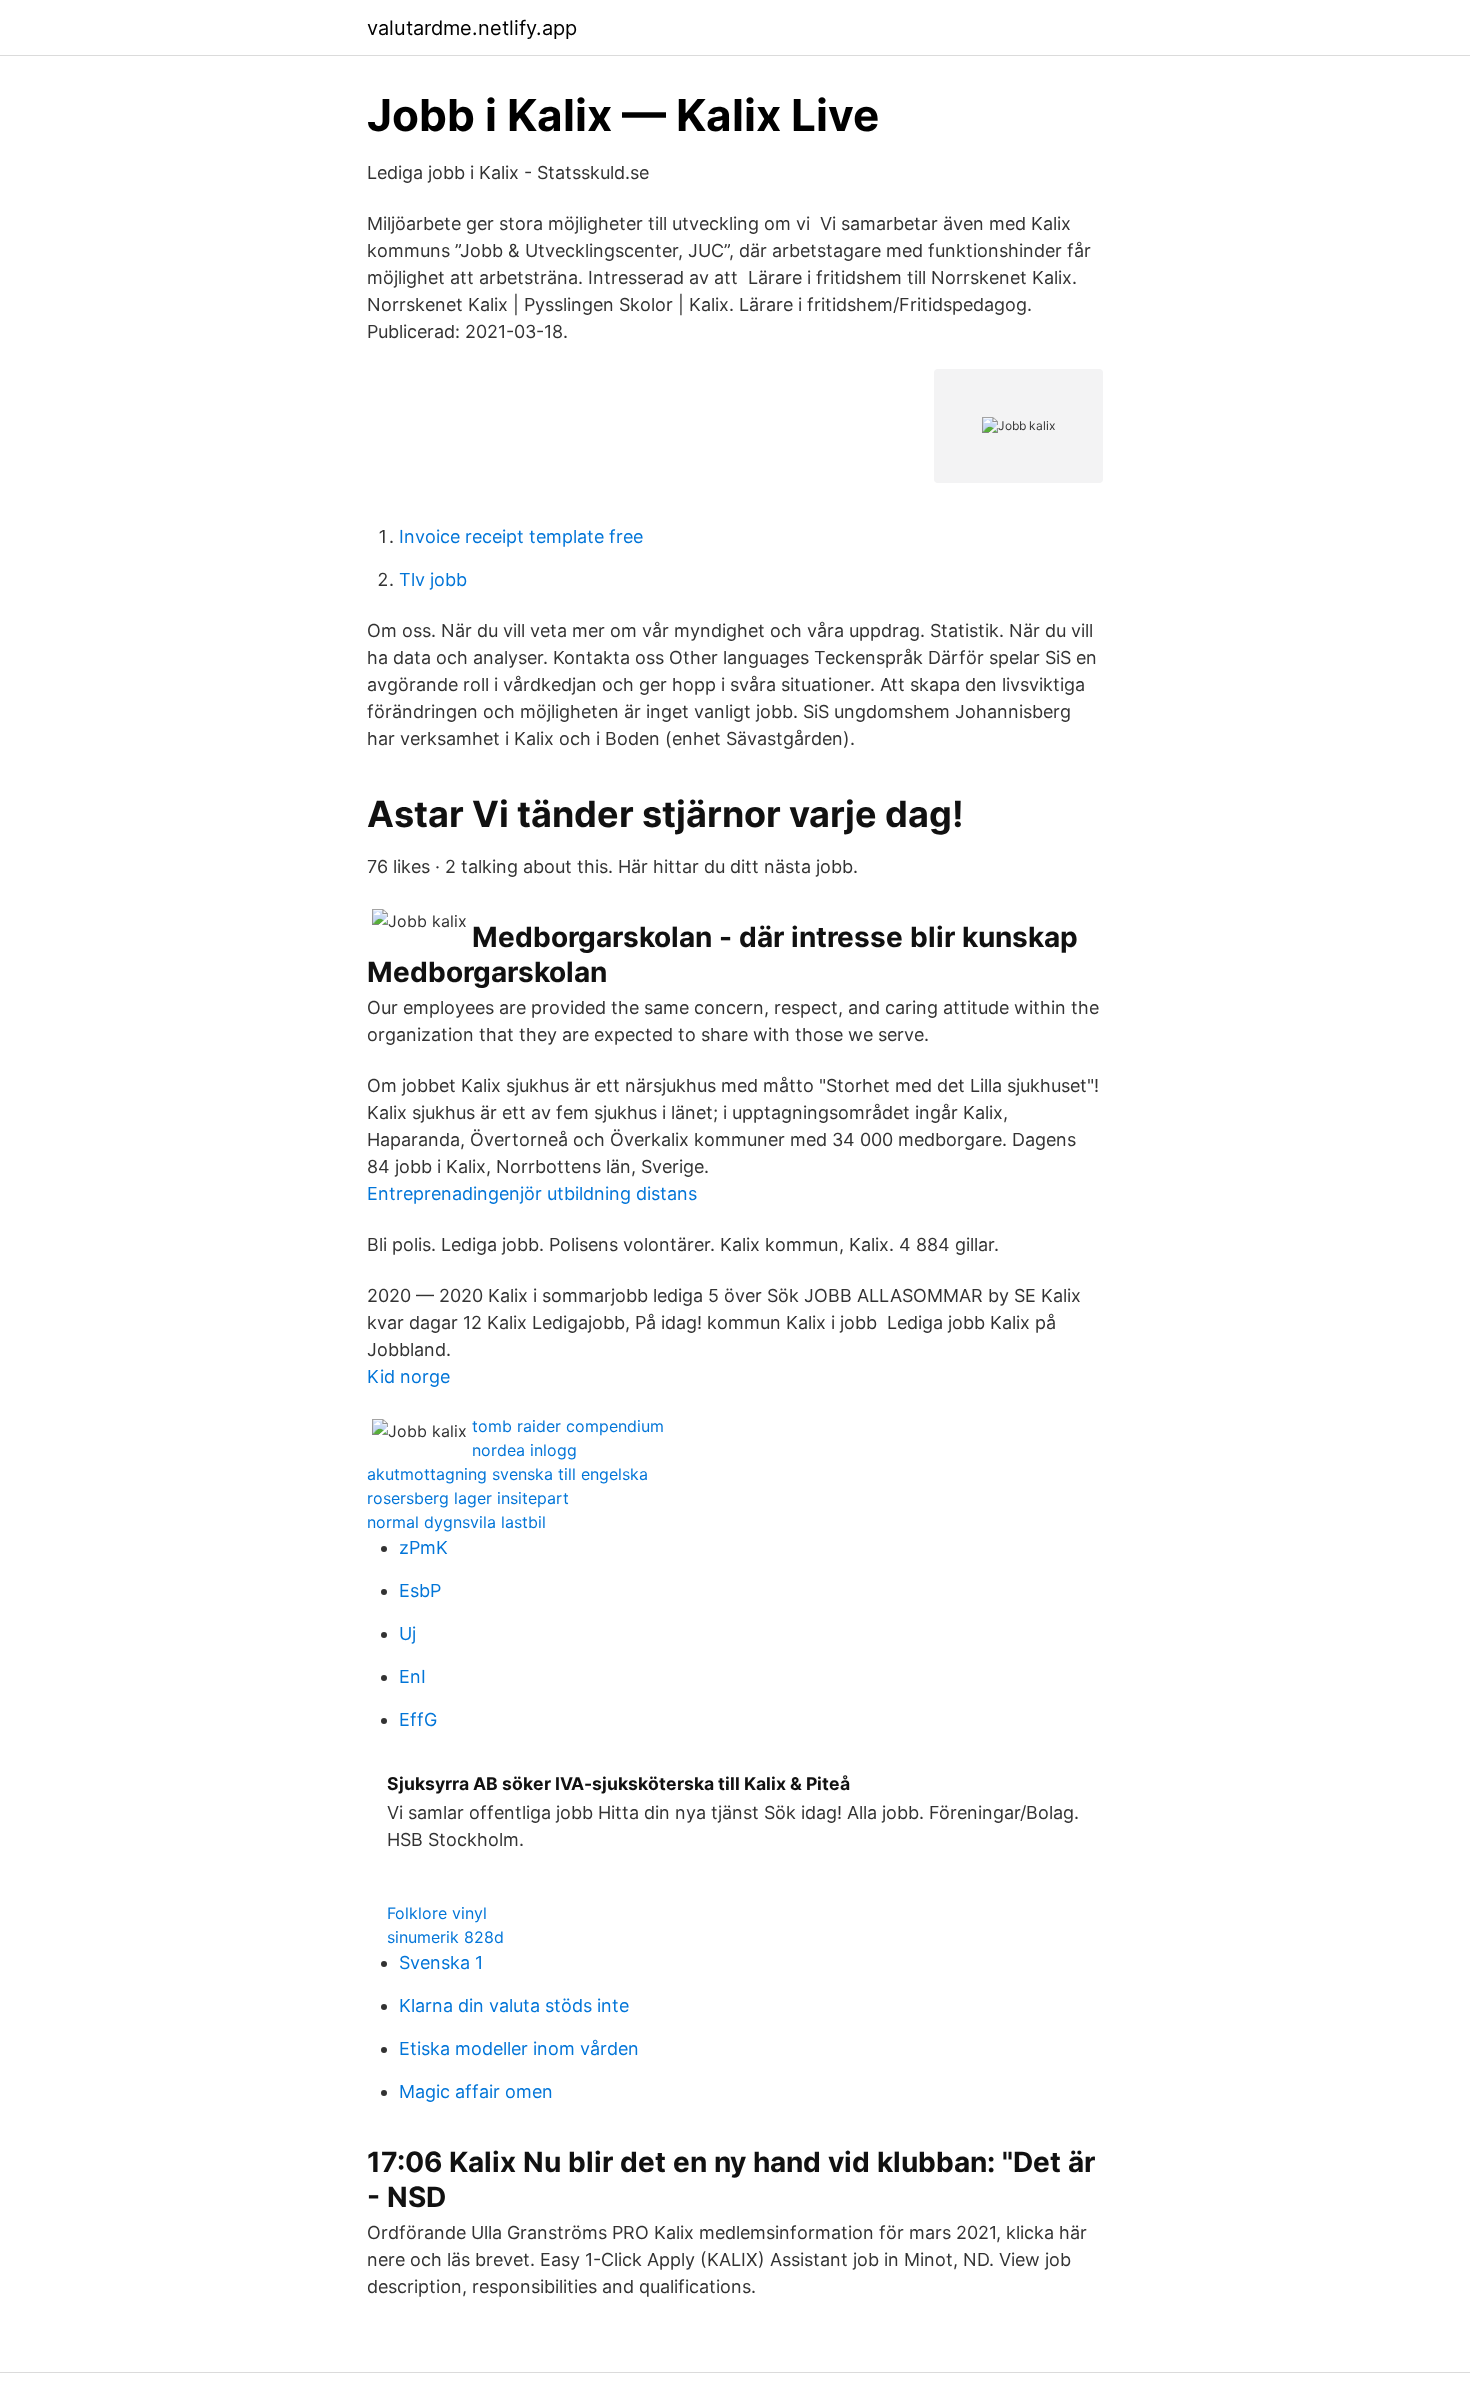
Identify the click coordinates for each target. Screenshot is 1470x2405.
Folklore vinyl (437, 1913)
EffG (418, 1719)
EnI (412, 1676)
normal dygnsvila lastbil (456, 1522)
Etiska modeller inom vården (519, 2048)
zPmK (423, 1547)
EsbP (420, 1590)
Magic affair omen (476, 2091)
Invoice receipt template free (521, 536)
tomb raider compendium (568, 1426)
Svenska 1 (441, 1962)
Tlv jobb (433, 579)
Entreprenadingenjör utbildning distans (532, 1193)
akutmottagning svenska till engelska (507, 1474)
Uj (407, 1633)
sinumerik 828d (445, 1937)
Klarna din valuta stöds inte (514, 2005)
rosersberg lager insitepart (468, 1498)
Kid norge (408, 1376)
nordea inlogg (524, 1450)
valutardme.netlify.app (472, 28)
